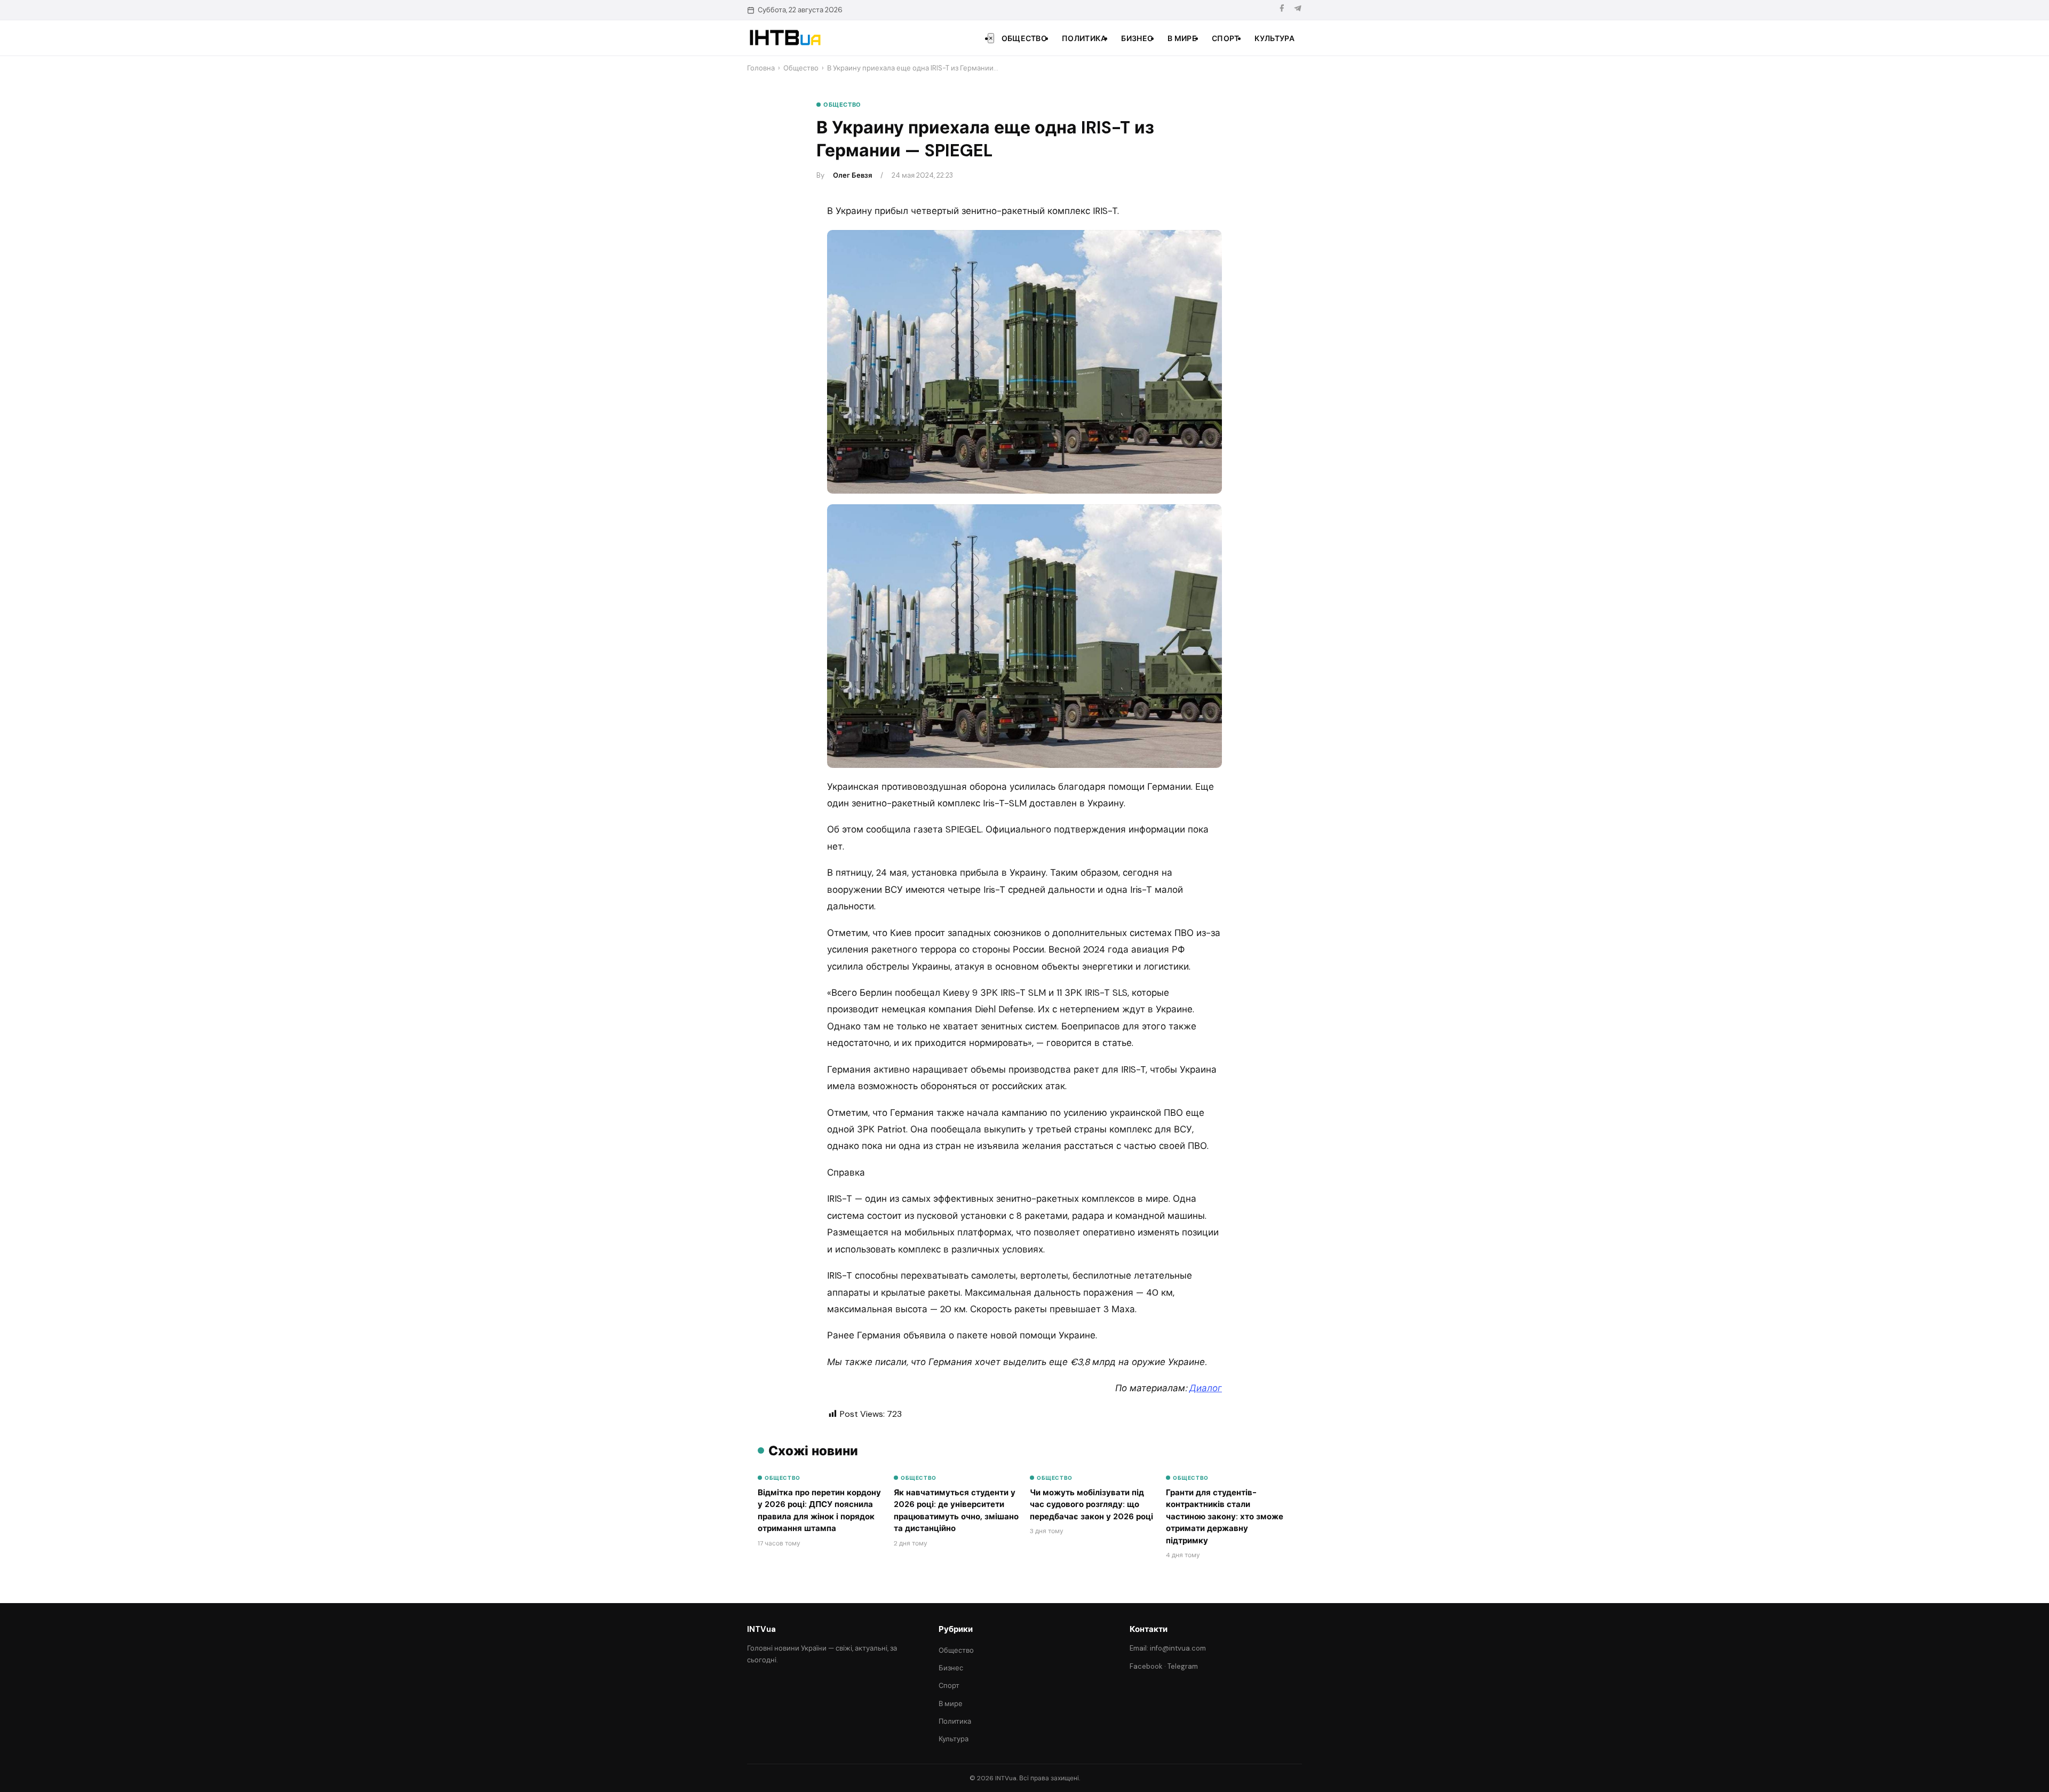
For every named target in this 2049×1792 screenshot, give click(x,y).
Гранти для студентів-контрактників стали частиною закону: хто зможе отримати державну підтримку (1225, 1517)
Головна (761, 68)
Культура (1274, 38)
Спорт (1226, 38)
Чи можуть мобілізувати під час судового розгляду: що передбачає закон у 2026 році (1091, 1505)
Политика (1084, 38)
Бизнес (1137, 38)
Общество (1024, 38)
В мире (1182, 38)
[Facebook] (1282, 10)
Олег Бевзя (852, 175)
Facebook (1146, 1666)
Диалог (1206, 1388)
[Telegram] (1298, 10)
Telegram (1183, 1666)
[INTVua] (785, 38)
